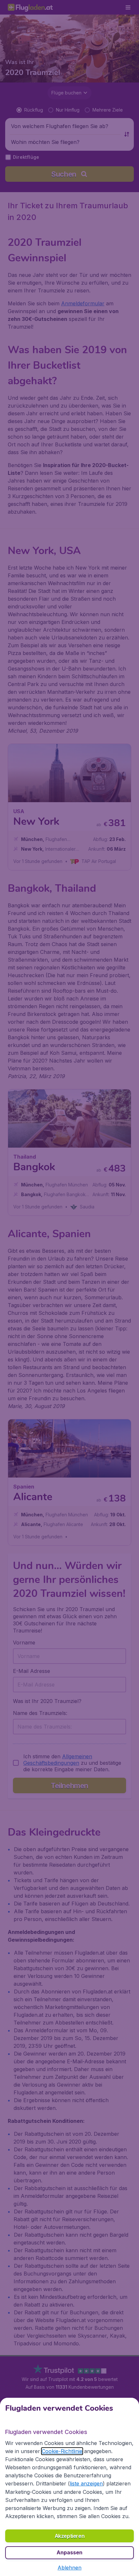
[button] (69, 2568)
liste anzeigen (86, 2483)
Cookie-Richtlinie (62, 2451)
